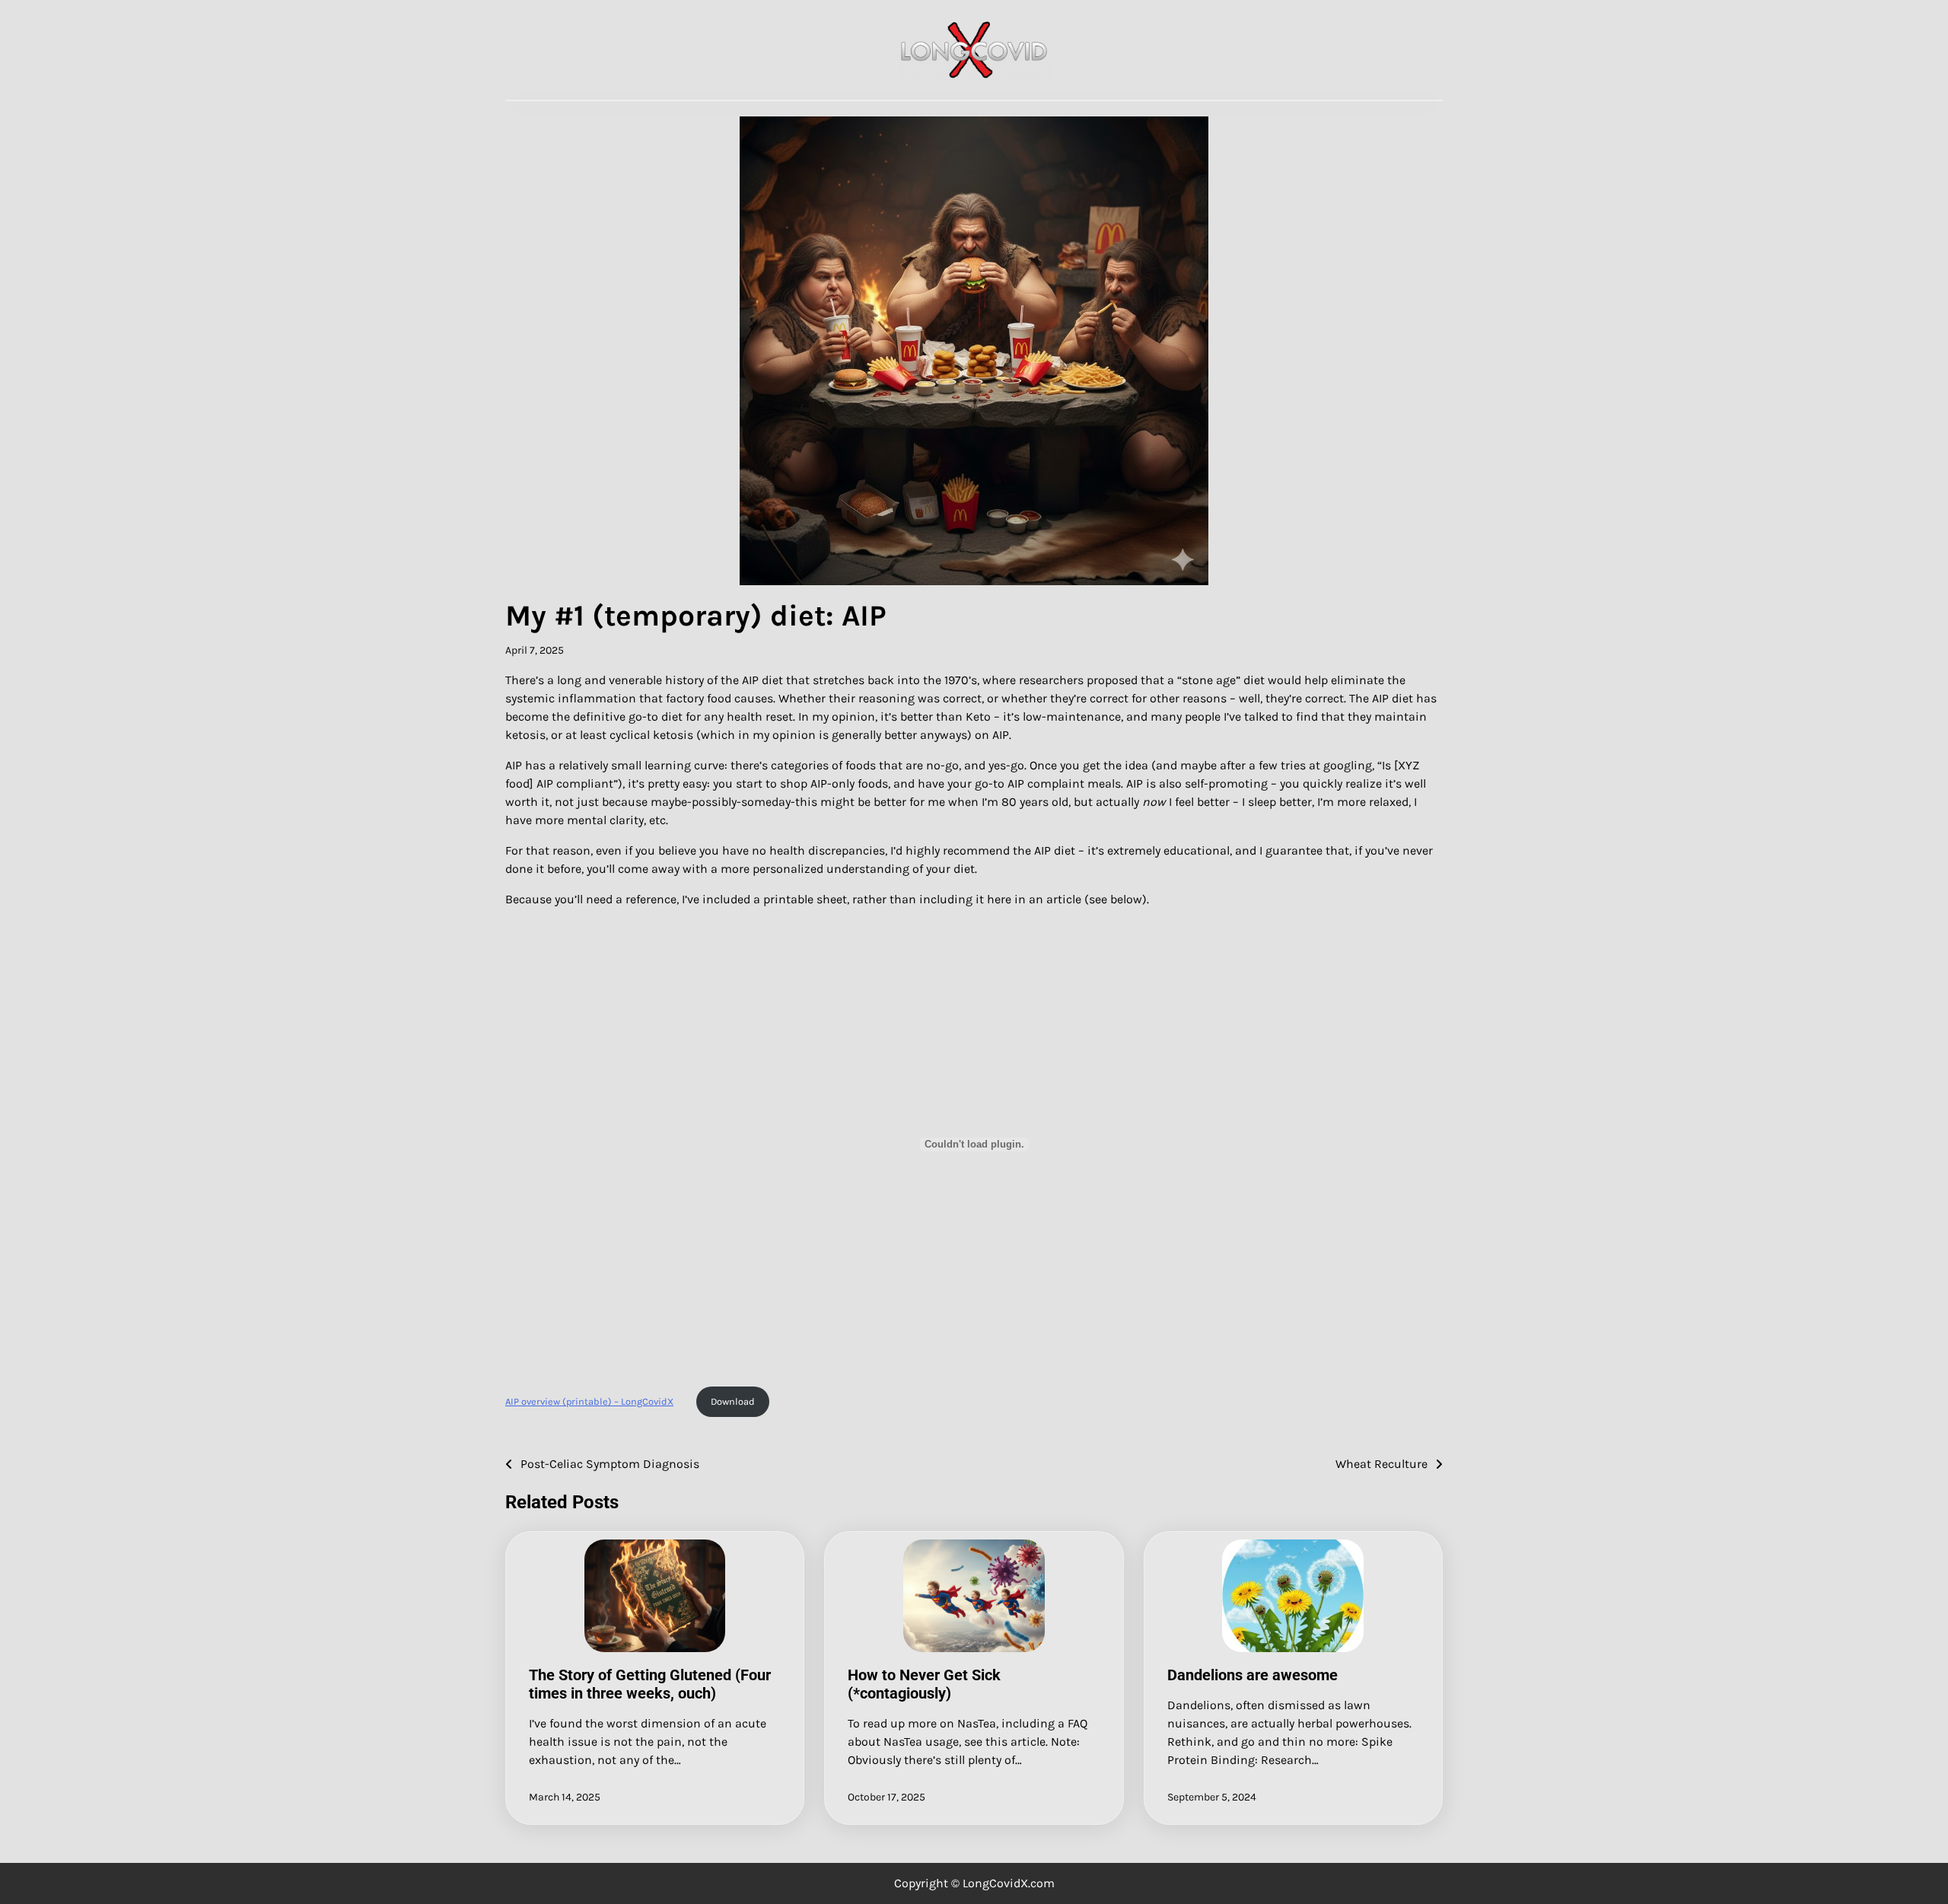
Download (733, 1401)
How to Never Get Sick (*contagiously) (924, 1684)
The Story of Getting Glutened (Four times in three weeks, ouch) (650, 1684)
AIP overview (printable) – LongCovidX (589, 1401)
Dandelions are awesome (1253, 1675)
